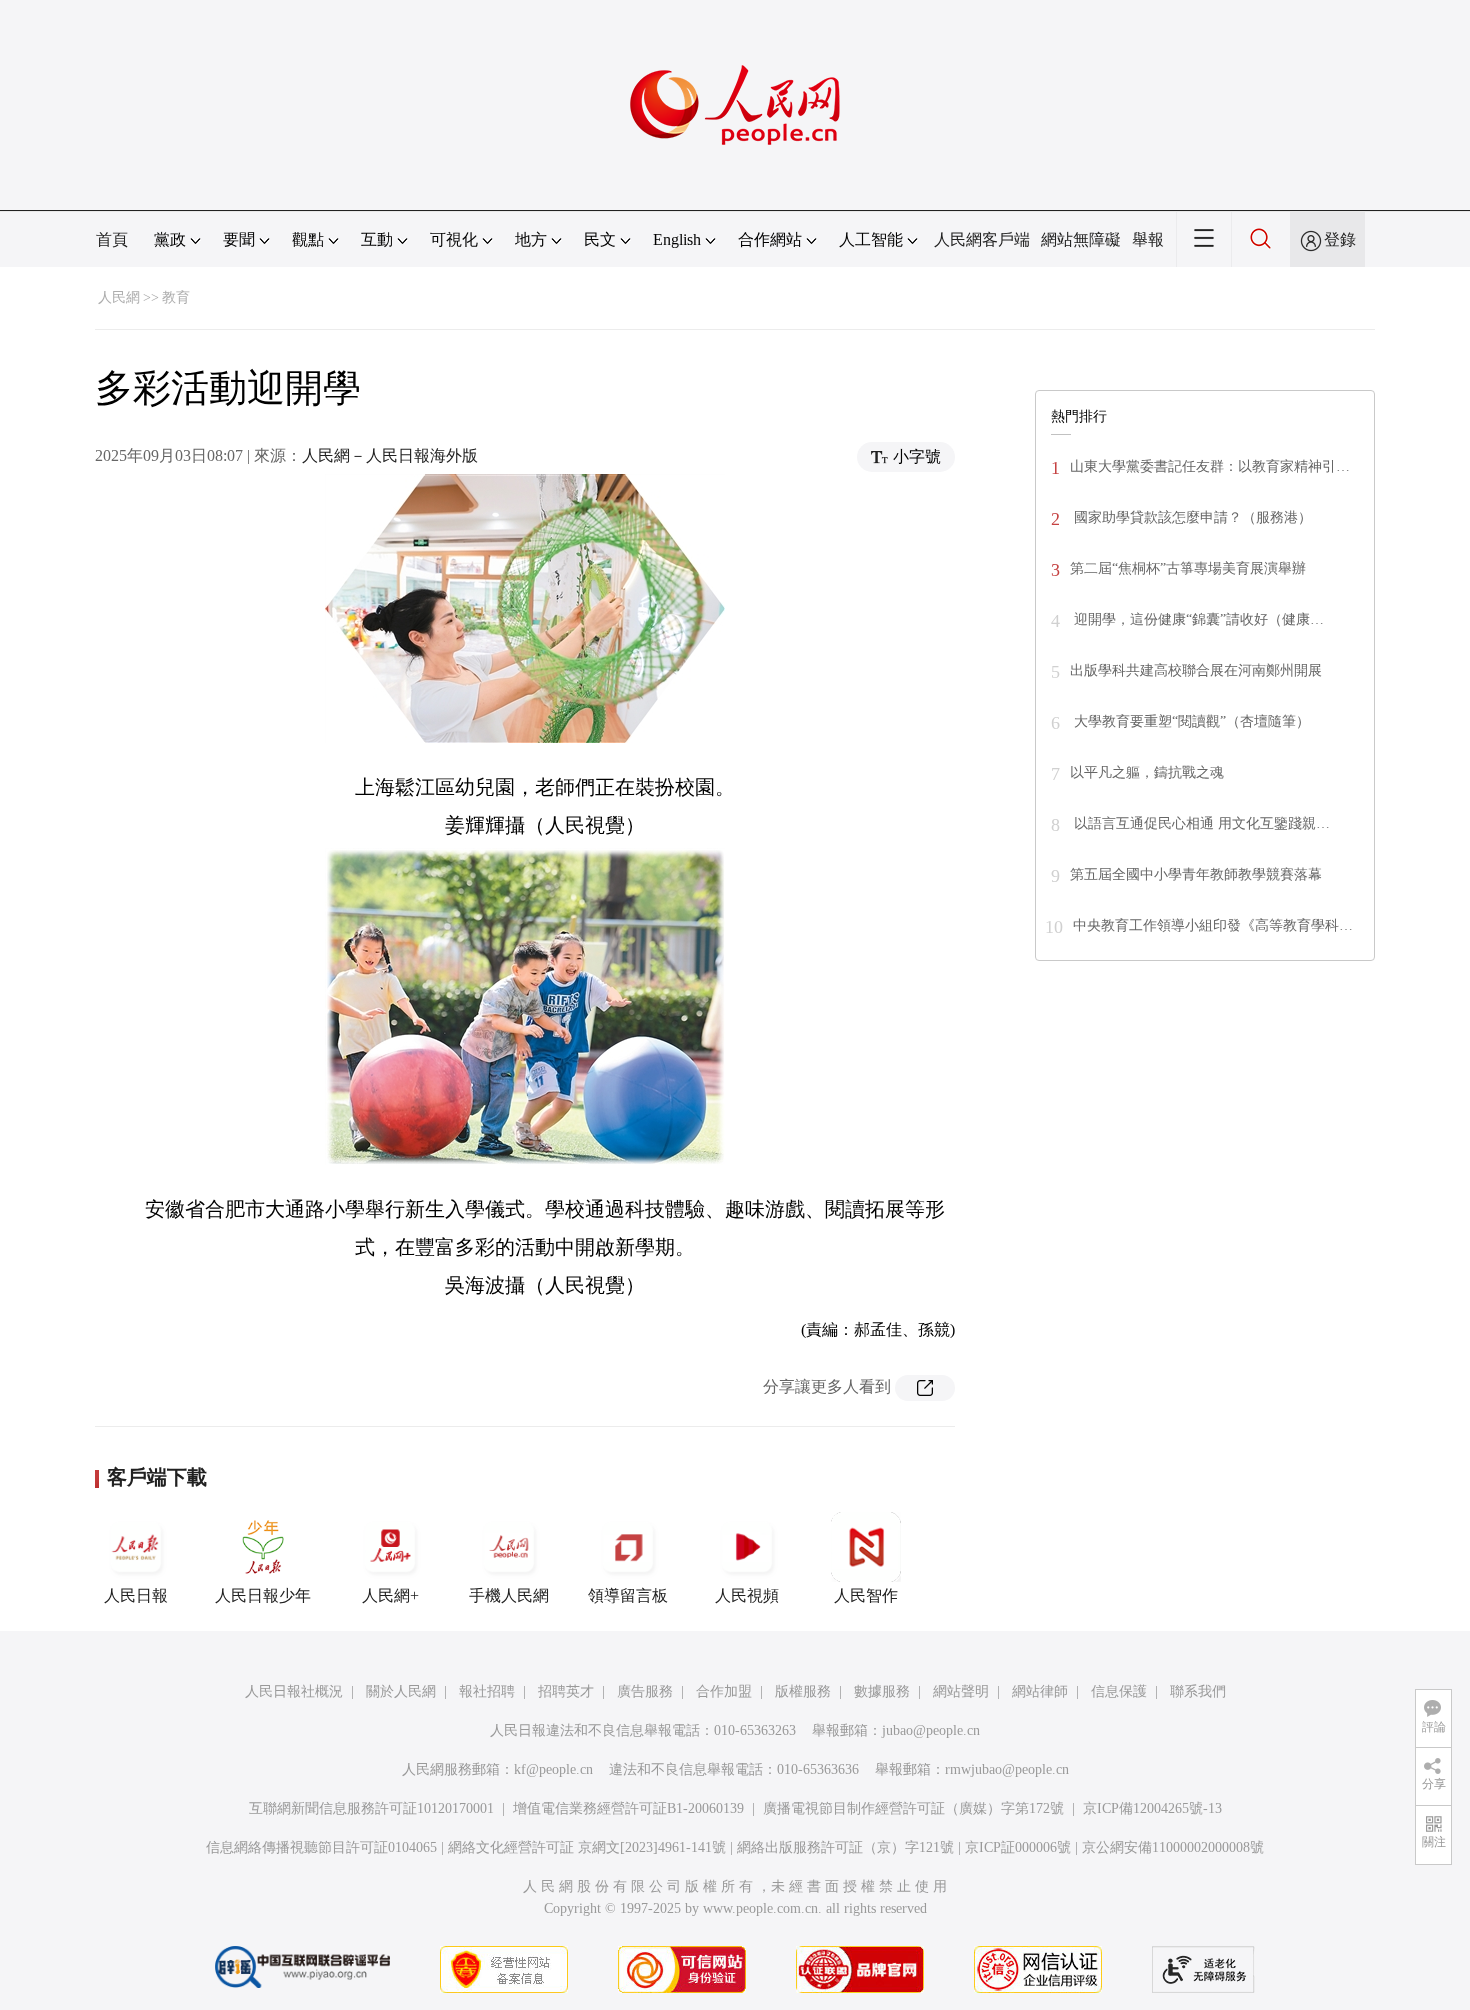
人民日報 (136, 1595)
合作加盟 (724, 1691)
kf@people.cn (553, 1769)
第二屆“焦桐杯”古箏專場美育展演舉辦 (1188, 568)
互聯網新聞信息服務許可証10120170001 (371, 1808)
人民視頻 (747, 1595)
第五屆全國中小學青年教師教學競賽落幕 (1196, 874)
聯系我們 (1198, 1691)
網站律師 (1040, 1691)
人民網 (119, 297)
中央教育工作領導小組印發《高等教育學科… (1213, 925)
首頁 (112, 239)
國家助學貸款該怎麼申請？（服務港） (1191, 517)
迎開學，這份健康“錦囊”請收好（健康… (1197, 619)
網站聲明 (961, 1691)
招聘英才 (566, 1691)
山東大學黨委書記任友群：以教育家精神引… (1210, 466)
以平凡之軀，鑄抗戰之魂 (1147, 772)
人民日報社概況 (294, 1691)
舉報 (1148, 239)
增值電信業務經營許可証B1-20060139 (628, 1808)
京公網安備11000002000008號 (1173, 1847)
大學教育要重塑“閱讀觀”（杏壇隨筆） (1190, 721)
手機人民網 (509, 1595)
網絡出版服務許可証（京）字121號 (845, 1847)
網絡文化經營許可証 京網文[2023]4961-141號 (587, 1847)
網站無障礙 (1081, 239)
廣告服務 (645, 1691)
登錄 (1340, 239)
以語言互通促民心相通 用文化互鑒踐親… (1200, 823)
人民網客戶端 (982, 239)
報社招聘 (487, 1691)
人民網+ (390, 1595)
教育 (176, 297)
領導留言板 (628, 1595)
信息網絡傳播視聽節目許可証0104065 (321, 1847)
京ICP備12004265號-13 (1152, 1808)
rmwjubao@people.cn (1007, 1769)
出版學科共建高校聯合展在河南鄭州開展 (1196, 670)
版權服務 (803, 1691)
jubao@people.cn (931, 1730)
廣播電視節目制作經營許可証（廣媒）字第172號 (913, 1808)
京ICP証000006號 (1018, 1847)
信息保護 (1119, 1691)
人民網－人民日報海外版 (390, 455)
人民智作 (866, 1595)
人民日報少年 (263, 1595)
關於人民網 (401, 1691)
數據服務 (882, 1691)
